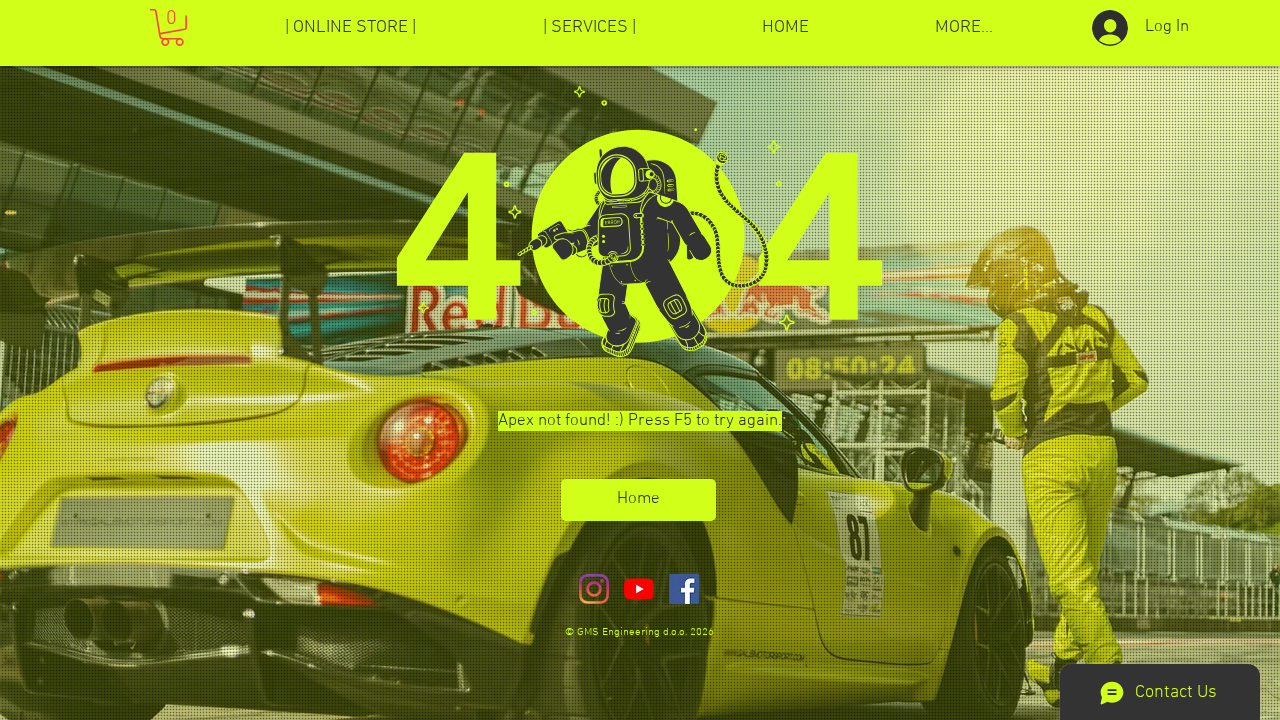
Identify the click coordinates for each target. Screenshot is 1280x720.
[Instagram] (594, 589)
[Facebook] (684, 589)
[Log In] (1103, 28)
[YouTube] (639, 589)
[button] (172, 27)
